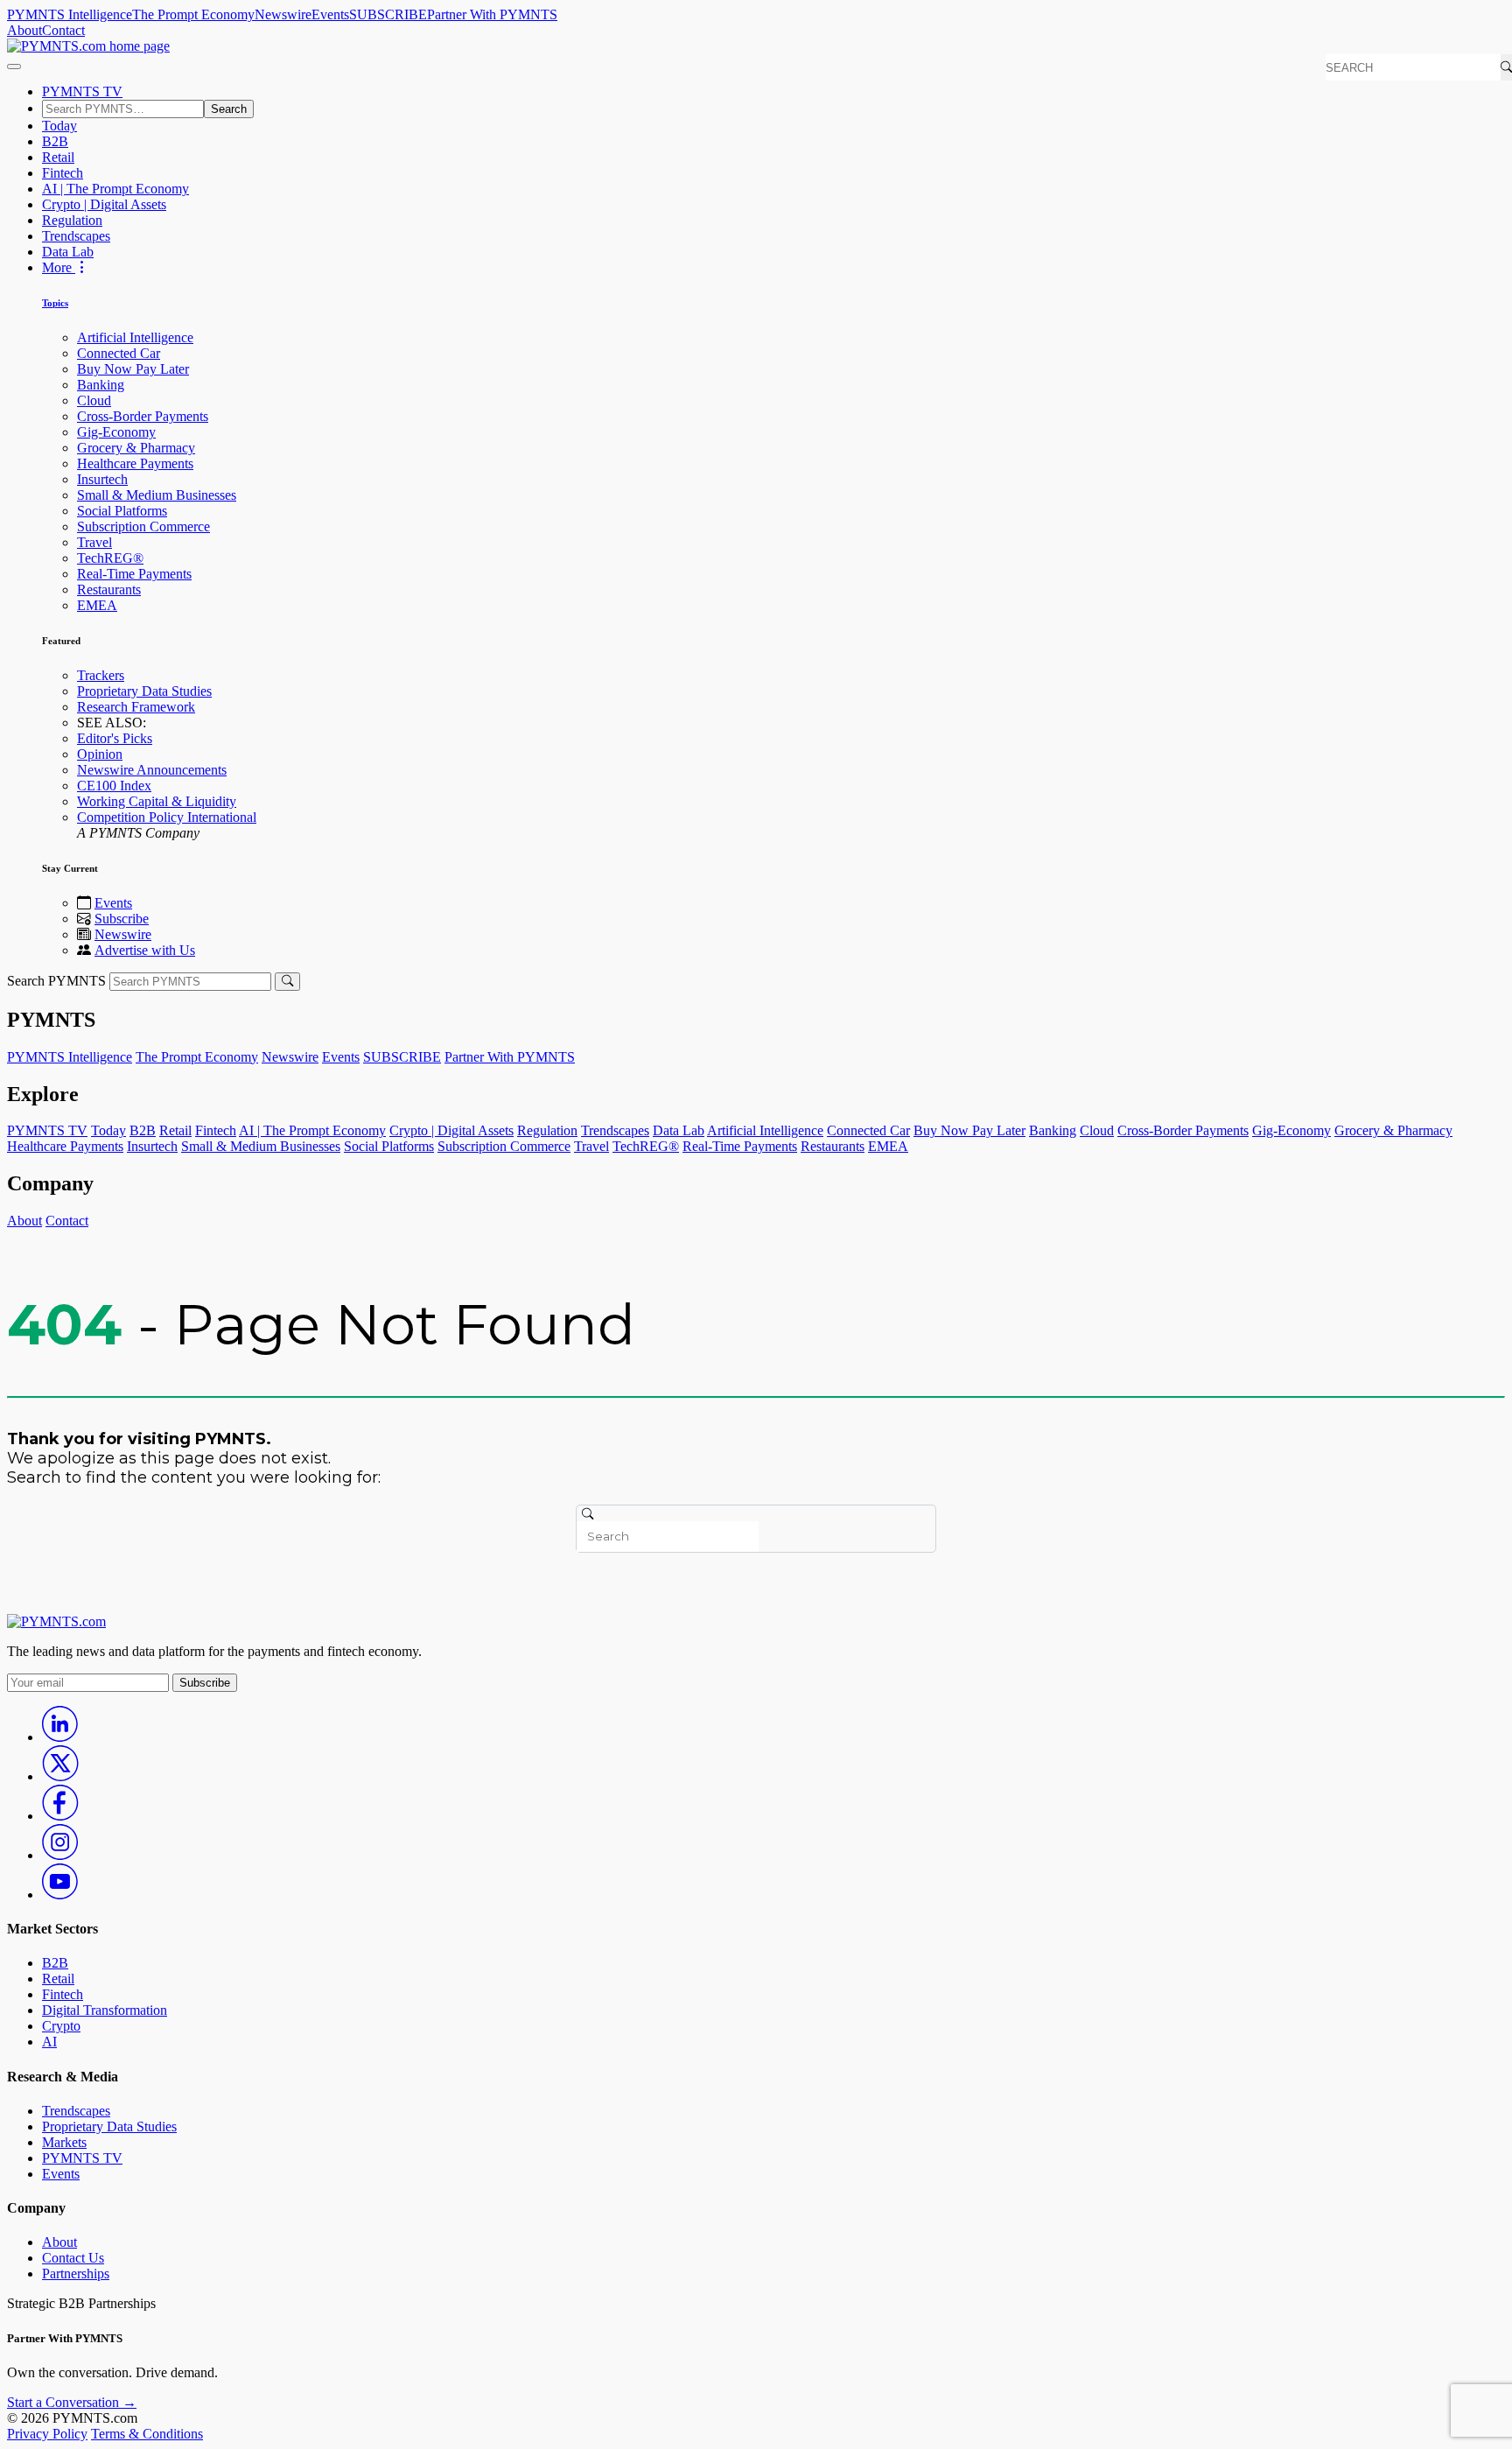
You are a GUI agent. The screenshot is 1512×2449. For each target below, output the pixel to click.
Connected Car (119, 353)
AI (49, 2042)
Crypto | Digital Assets (104, 204)
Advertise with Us (145, 950)
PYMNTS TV (82, 91)
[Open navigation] (14, 67)
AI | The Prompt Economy (115, 189)
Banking (101, 385)
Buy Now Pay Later (133, 369)
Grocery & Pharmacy (136, 448)
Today (59, 126)
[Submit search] (287, 982)
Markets (64, 2142)
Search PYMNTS (56, 981)
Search (229, 109)
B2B (55, 141)
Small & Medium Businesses (157, 495)
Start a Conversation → (72, 2402)
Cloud (94, 400)
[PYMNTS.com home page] (88, 46)
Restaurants (109, 589)
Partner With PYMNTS (492, 14)
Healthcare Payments (135, 463)
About (24, 30)
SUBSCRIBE (388, 14)
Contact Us (73, 2258)
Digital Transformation (105, 2010)
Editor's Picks (115, 738)
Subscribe (122, 919)
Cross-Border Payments (143, 416)
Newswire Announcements (152, 770)
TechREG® (110, 558)
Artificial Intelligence (135, 337)
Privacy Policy (47, 2434)
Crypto (61, 2026)
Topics (55, 303)
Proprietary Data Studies (144, 691)
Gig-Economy (116, 432)
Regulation (72, 220)
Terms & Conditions (147, 2434)
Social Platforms (122, 511)
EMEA (97, 605)
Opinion (100, 754)
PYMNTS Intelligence (70, 14)
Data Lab (68, 252)
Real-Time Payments (134, 574)
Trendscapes (76, 236)
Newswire (283, 14)
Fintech (63, 173)
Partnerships (76, 2274)
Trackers (101, 675)
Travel (94, 542)
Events (330, 14)
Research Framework (136, 707)
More (59, 267)
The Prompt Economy (193, 14)
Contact (63, 30)
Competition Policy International (167, 817)
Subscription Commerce (143, 526)
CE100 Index (114, 786)
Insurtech (102, 479)
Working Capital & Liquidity (157, 801)
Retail (58, 157)
